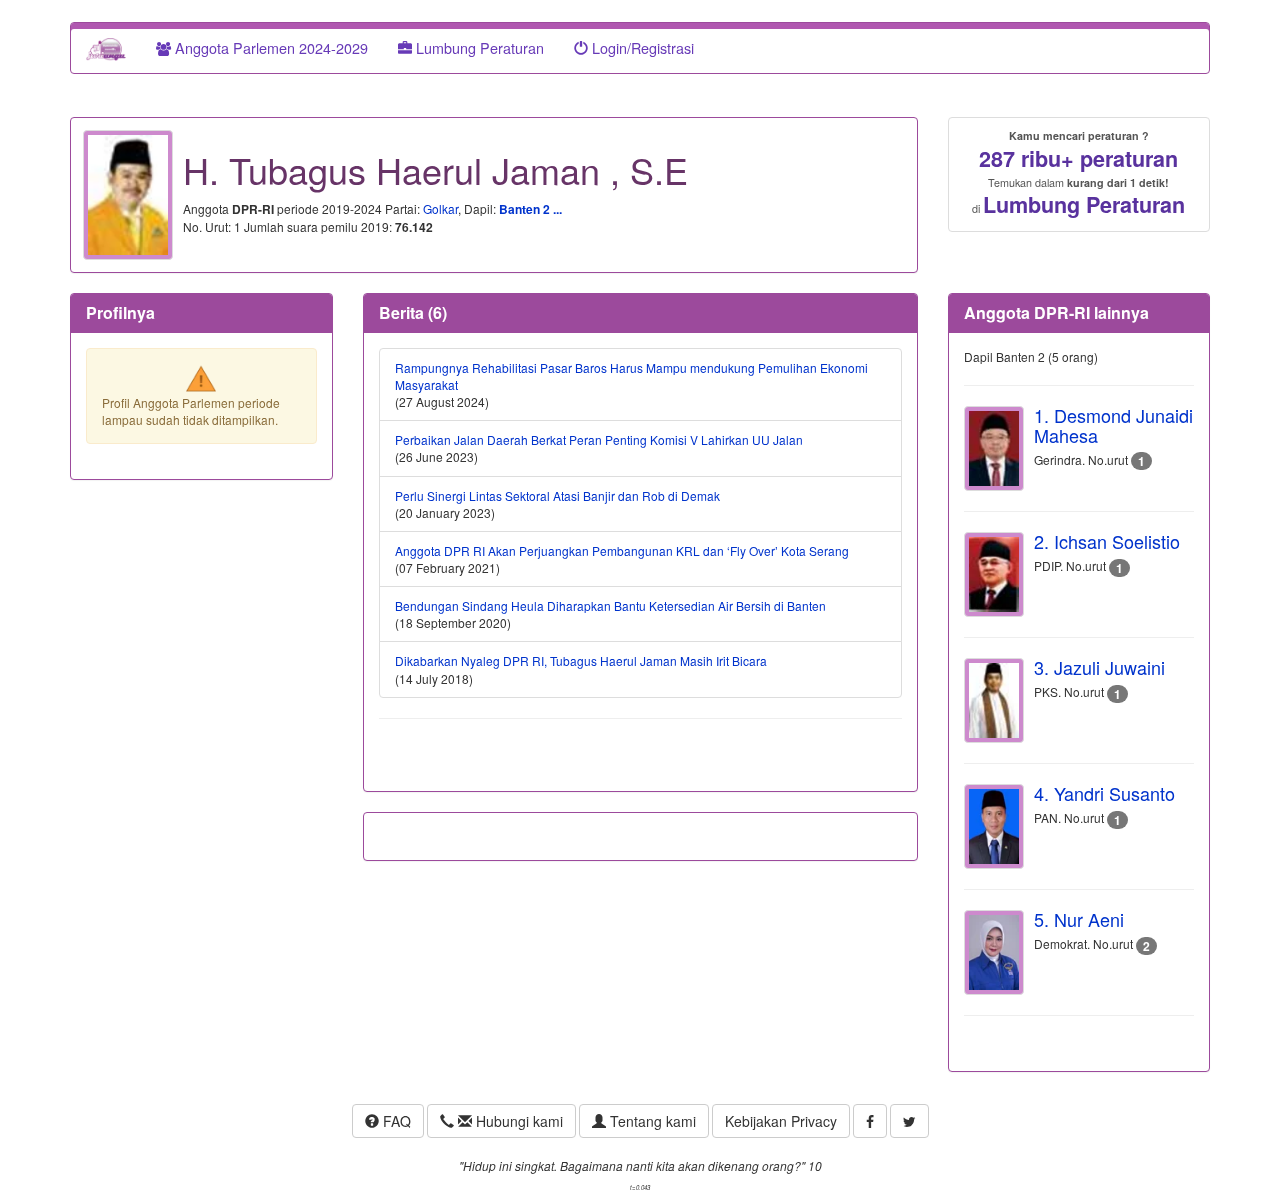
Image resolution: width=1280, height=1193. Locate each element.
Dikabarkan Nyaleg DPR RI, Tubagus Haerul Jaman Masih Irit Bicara (581, 660)
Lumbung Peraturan (478, 47)
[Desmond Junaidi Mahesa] (994, 448)
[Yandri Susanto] (994, 826)
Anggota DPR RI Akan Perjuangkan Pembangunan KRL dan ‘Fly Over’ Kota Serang (622, 550)
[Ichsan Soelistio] (994, 574)
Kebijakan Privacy (781, 1121)
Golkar (440, 208)
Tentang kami (651, 1121)
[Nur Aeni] (994, 952)
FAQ (395, 1121)
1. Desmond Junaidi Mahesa (1113, 425)
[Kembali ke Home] (106, 48)
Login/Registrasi (641, 47)
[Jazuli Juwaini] (994, 700)
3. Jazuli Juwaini (1099, 667)
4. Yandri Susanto (1104, 793)
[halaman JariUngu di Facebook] (870, 1121)
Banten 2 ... (530, 209)
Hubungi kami (517, 1121)
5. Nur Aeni (1079, 919)
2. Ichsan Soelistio (1107, 541)
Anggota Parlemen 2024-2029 (269, 47)
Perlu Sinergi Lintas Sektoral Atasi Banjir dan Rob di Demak (557, 495)
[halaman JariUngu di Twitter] (909, 1121)
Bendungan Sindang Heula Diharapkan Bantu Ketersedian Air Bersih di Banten (610, 605)
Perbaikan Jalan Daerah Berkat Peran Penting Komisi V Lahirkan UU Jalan (599, 439)
